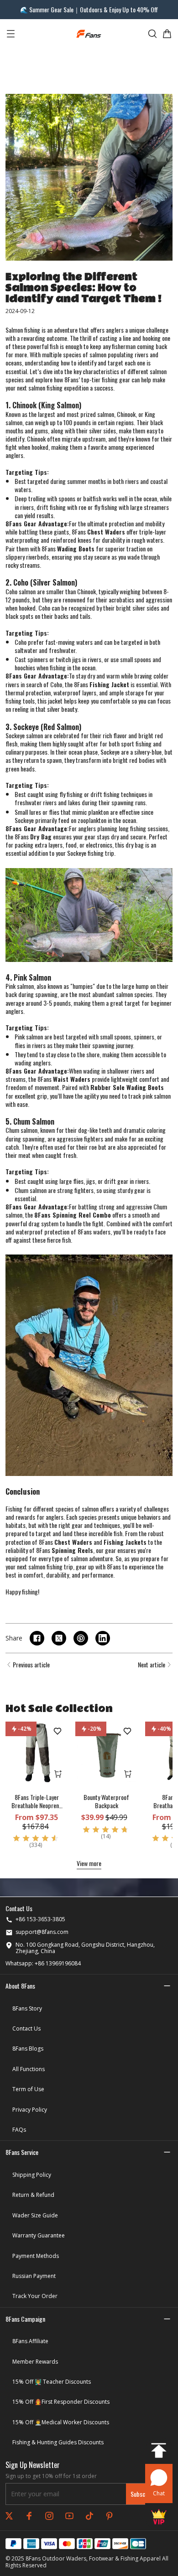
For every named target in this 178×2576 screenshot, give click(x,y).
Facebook (29, 2516)
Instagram (49, 2516)
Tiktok (89, 2516)
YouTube (69, 2516)
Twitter (9, 2516)
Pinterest (110, 2516)
